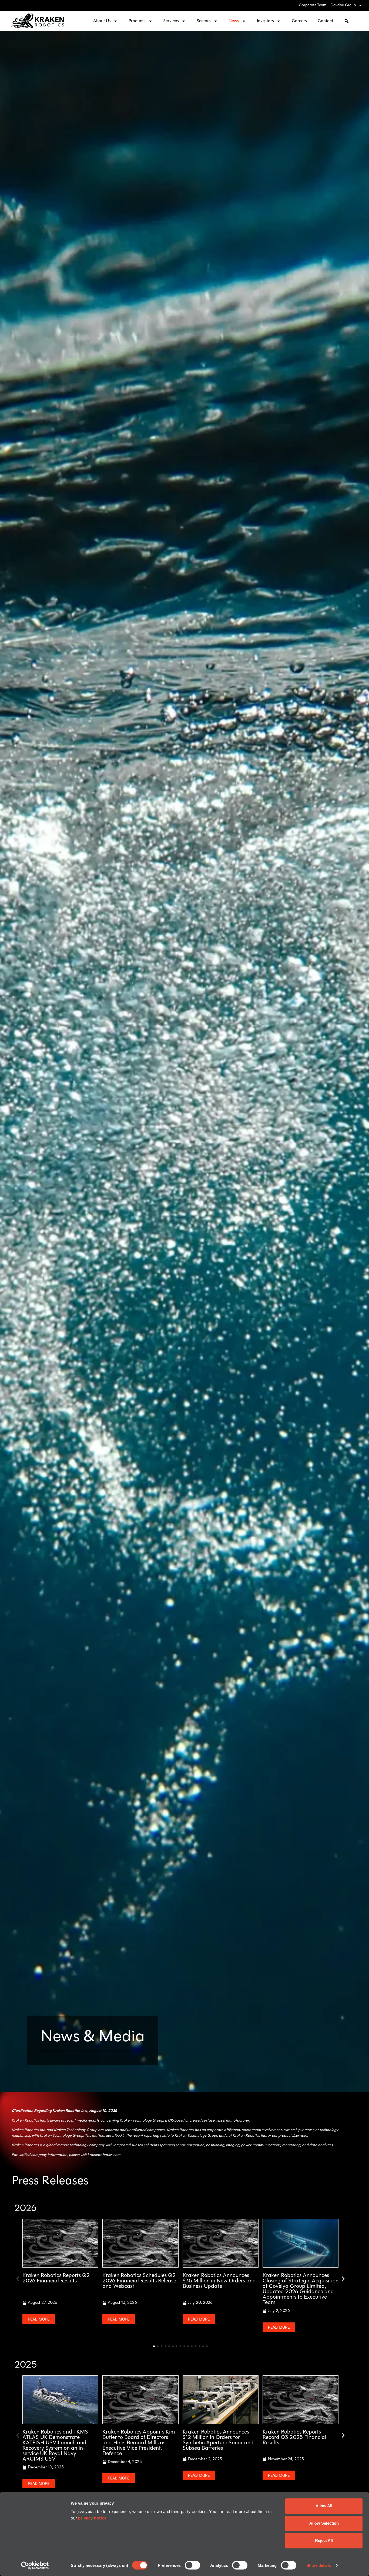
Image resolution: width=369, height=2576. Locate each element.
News (234, 21)
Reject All (324, 2540)
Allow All (324, 2506)
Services (171, 21)
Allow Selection (324, 2523)
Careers (299, 21)
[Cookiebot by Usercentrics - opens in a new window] (35, 2565)
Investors (265, 21)
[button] (18, 2279)
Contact (325, 21)
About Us (102, 21)
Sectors (204, 21)
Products (137, 21)
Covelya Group (343, 5)
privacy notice (92, 2518)
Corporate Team (313, 5)
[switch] (192, 2565)
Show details (319, 2565)
